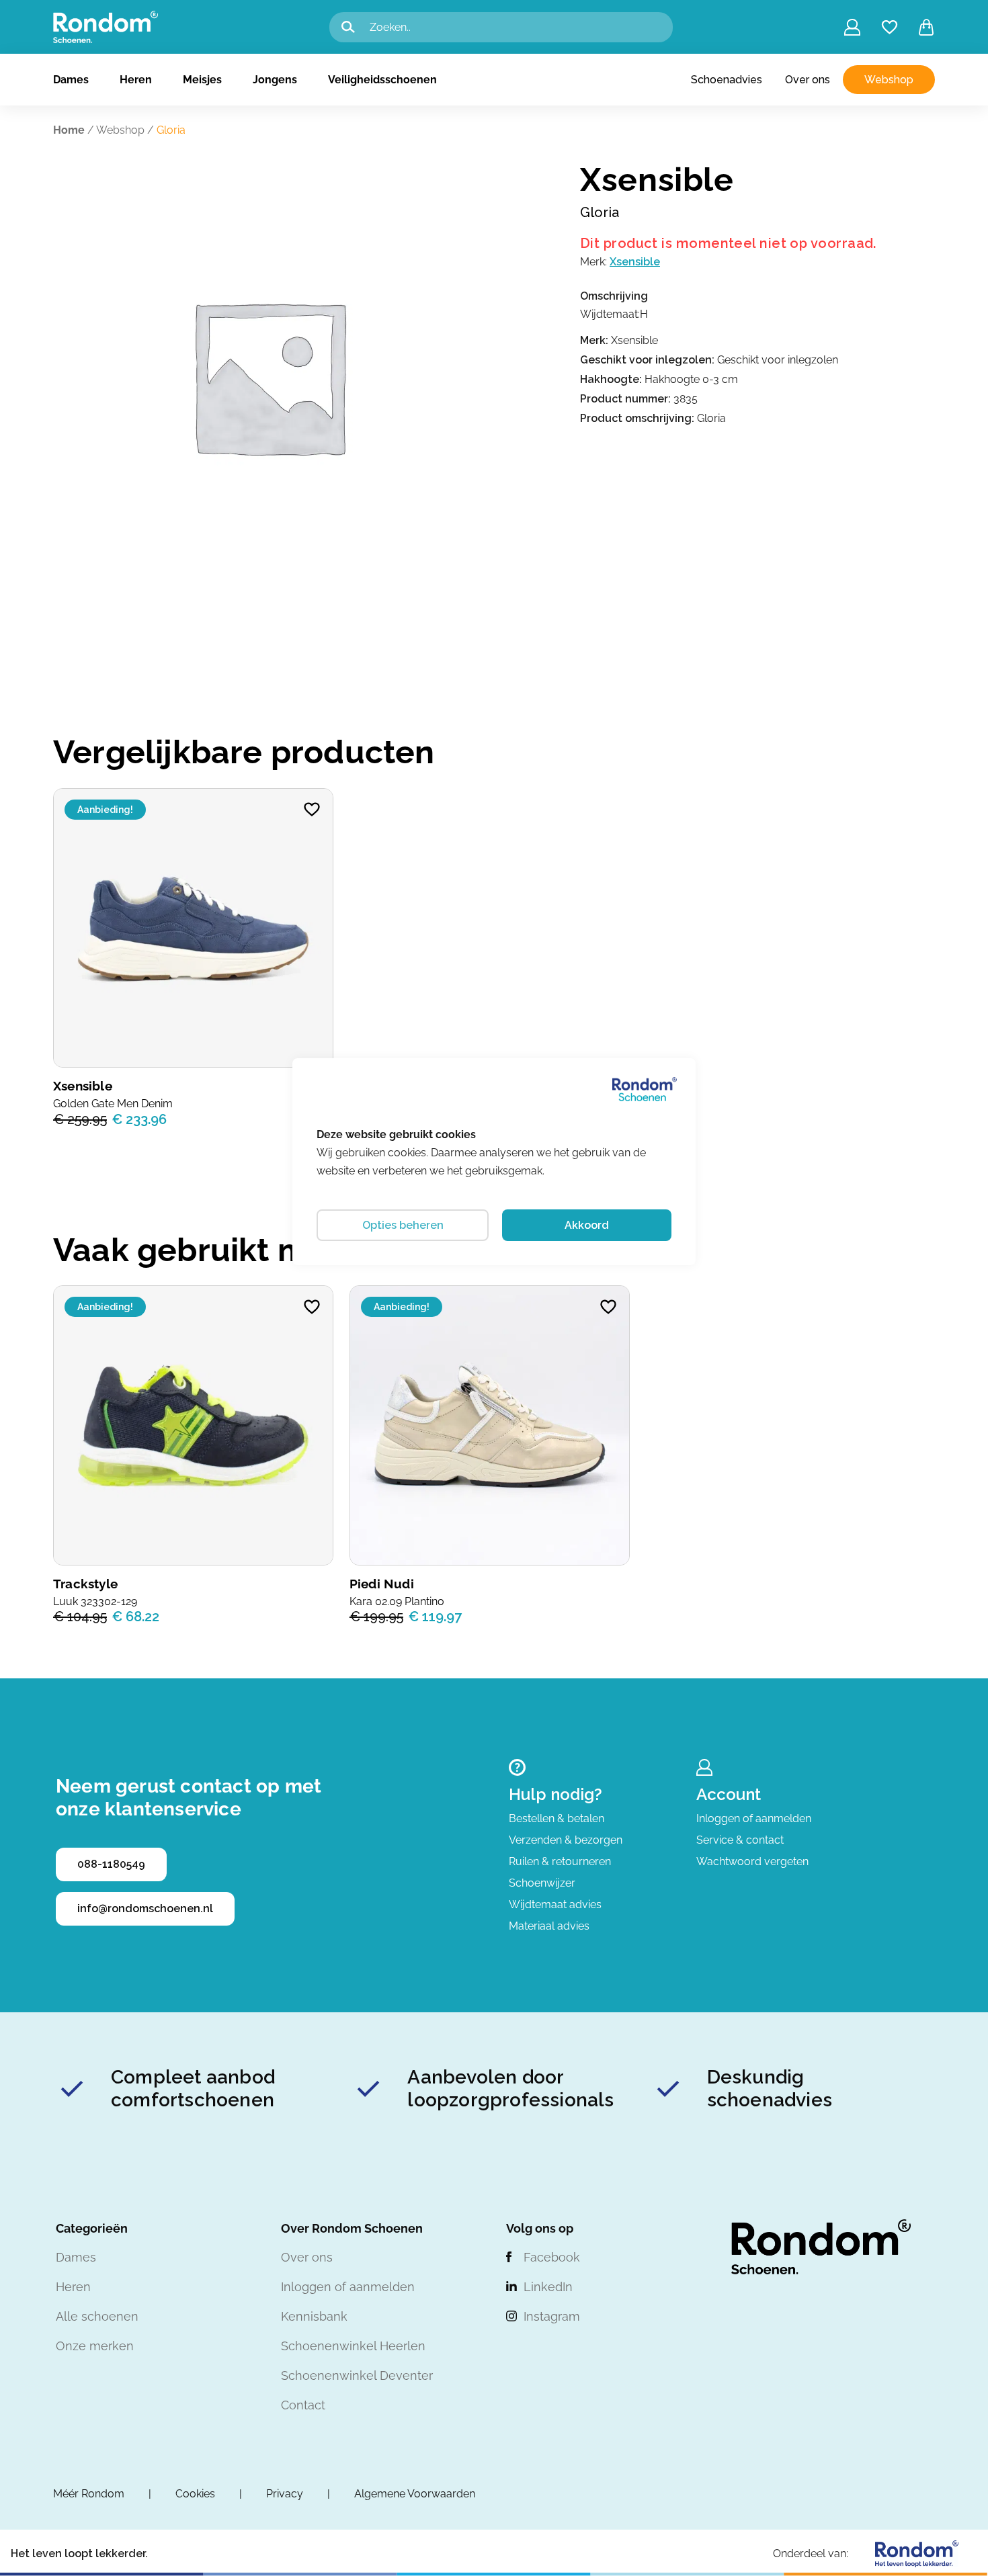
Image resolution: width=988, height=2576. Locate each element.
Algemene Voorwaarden (415, 2494)
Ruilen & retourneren (560, 1861)
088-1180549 (111, 1864)
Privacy (285, 2494)
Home (69, 130)
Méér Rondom (89, 2494)
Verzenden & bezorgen (566, 1840)
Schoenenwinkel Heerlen (353, 2346)
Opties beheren (403, 1225)
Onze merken (95, 2346)
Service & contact (740, 1840)
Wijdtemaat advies (555, 1904)
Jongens (275, 80)
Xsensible (635, 262)
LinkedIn (548, 2287)
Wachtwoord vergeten (752, 1861)
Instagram (552, 2316)
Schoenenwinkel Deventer (357, 2375)
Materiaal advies (549, 1926)
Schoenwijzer (542, 1883)
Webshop (889, 80)
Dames (71, 80)
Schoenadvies (727, 80)
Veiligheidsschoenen (382, 80)
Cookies (195, 2494)
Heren (136, 80)
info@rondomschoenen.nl (145, 1908)
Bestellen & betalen (557, 1818)
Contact (303, 2405)
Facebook (552, 2257)
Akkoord (587, 1225)
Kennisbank (314, 2316)
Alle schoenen (97, 2316)
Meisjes (202, 80)
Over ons (808, 80)
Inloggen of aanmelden (754, 1818)
